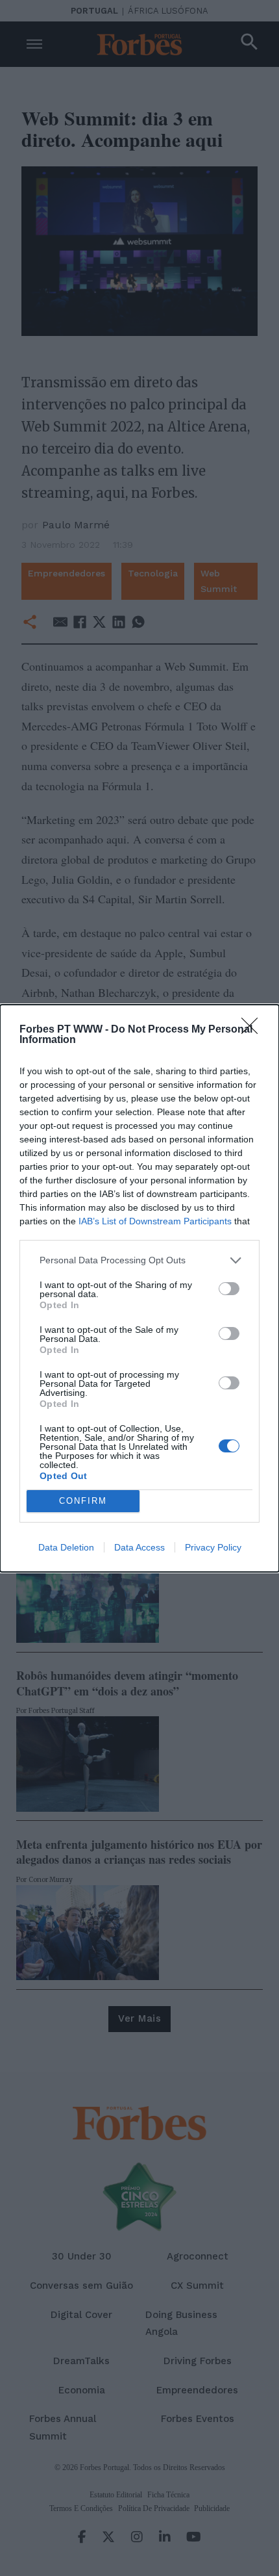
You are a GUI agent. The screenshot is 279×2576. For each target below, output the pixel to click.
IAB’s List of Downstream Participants (155, 1221)
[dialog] (139, 1288)
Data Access (139, 1547)
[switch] (229, 1289)
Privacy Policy (213, 1547)
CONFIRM (83, 1501)
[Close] (254, 1030)
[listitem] (139, 1260)
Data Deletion (66, 1547)
